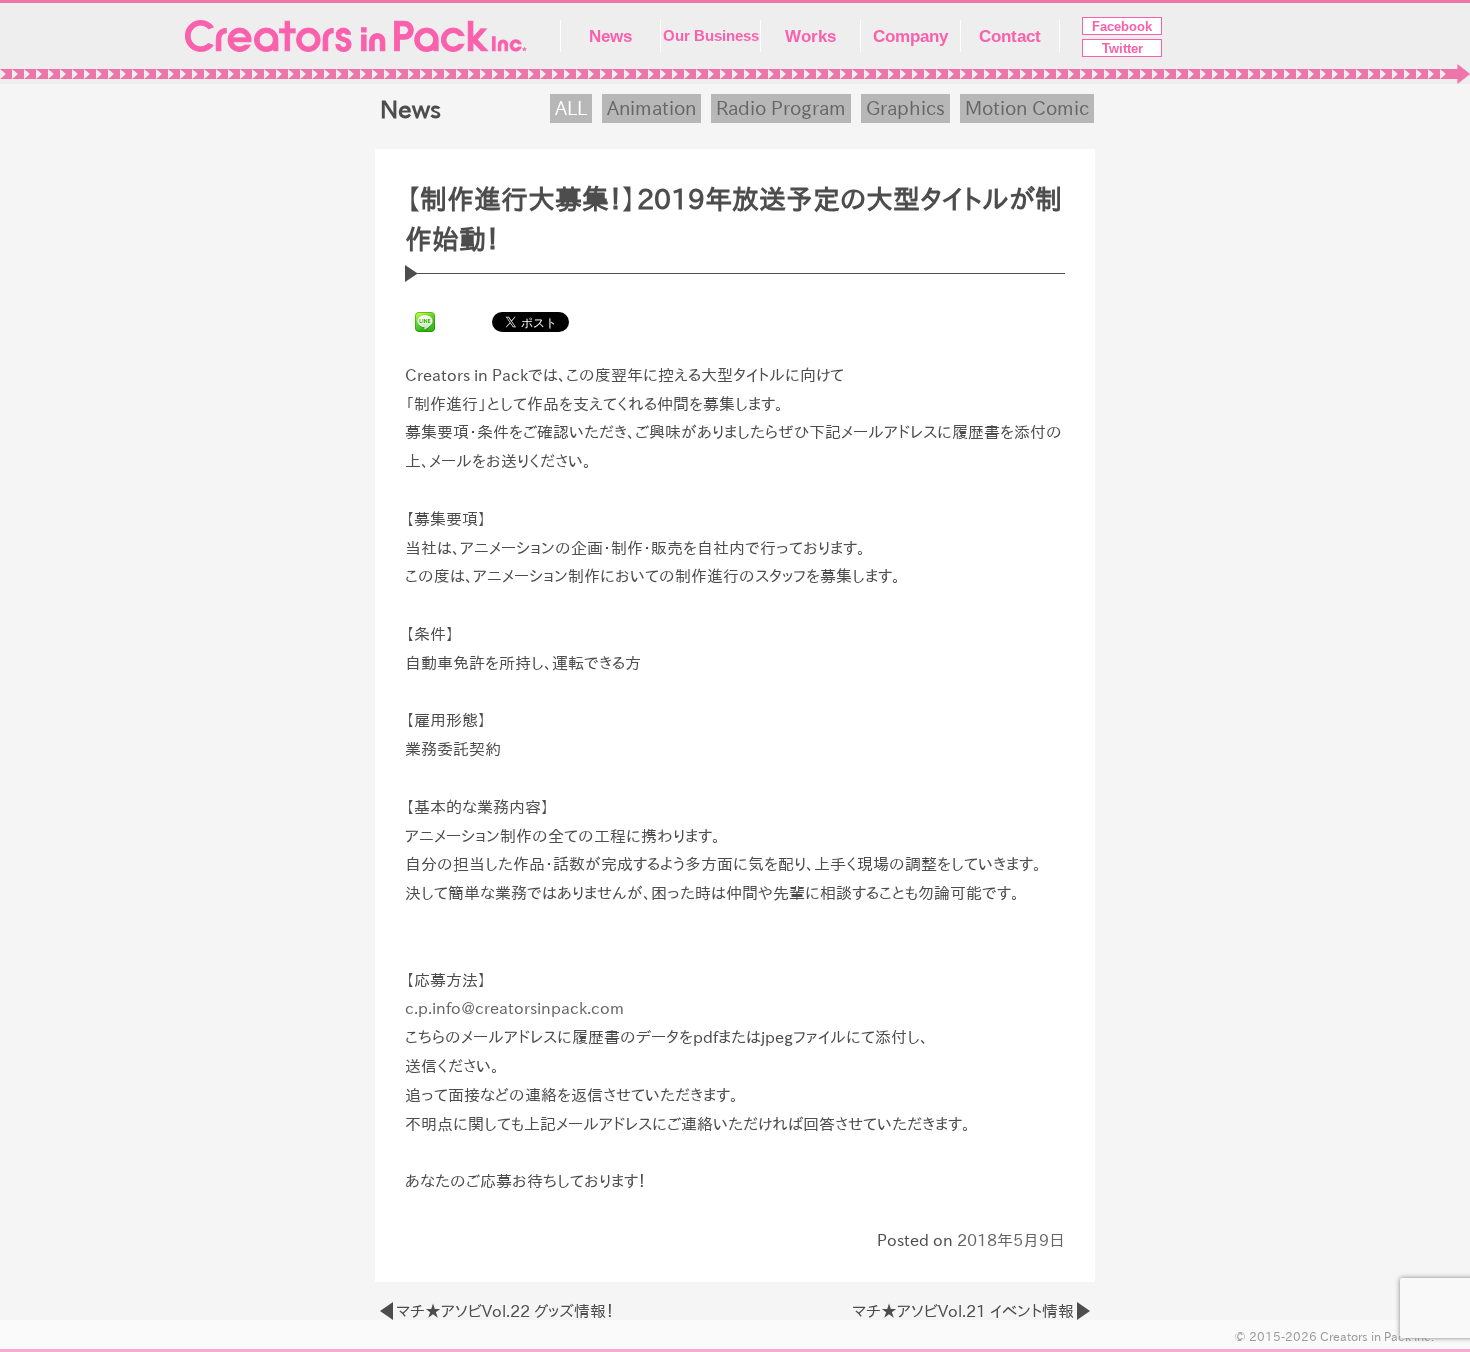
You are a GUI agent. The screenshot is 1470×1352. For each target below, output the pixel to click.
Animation (651, 108)
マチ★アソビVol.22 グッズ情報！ (505, 1311)
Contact (1010, 36)
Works (810, 36)
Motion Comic (1027, 108)
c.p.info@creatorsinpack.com (514, 1008)
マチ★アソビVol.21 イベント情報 (963, 1311)
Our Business (711, 36)
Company (910, 36)
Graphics (905, 108)
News (610, 36)
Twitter (1122, 48)
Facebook (1122, 26)
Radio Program (781, 108)
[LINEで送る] (425, 321)
